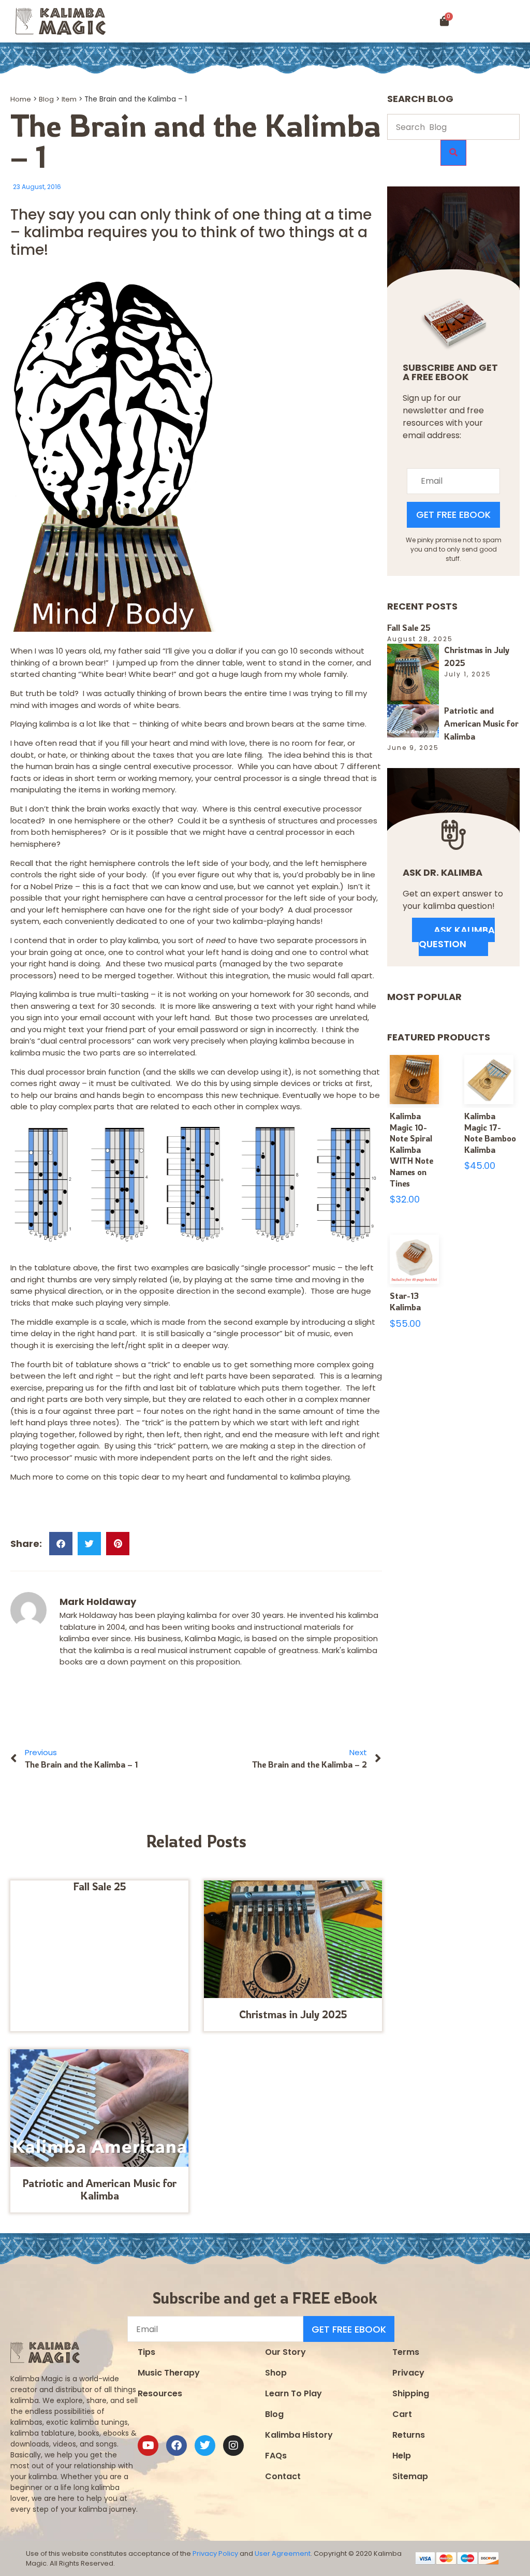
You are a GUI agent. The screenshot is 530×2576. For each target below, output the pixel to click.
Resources (160, 2393)
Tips (146, 2352)
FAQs (276, 2456)
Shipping (411, 2393)
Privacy (408, 2373)
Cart (402, 2414)
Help (402, 2456)
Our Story (285, 2352)
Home (21, 99)
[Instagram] (233, 2445)
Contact (283, 2476)
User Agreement (283, 2553)
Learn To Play (293, 2393)
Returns (409, 2435)
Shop (276, 2373)
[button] (498, 21)
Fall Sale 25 (100, 1886)
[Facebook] (176, 2445)
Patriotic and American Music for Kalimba (99, 2189)
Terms (406, 2352)
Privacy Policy (215, 2553)
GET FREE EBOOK (453, 515)
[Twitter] (205, 2445)
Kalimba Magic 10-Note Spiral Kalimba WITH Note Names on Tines (411, 1150)
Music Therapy (169, 2373)
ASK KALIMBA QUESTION (457, 937)
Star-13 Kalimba (405, 1301)
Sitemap (410, 2476)
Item (69, 99)
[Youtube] (148, 2445)
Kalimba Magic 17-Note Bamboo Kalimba (490, 1133)
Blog (46, 99)
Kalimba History (299, 2435)
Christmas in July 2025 (293, 2014)
